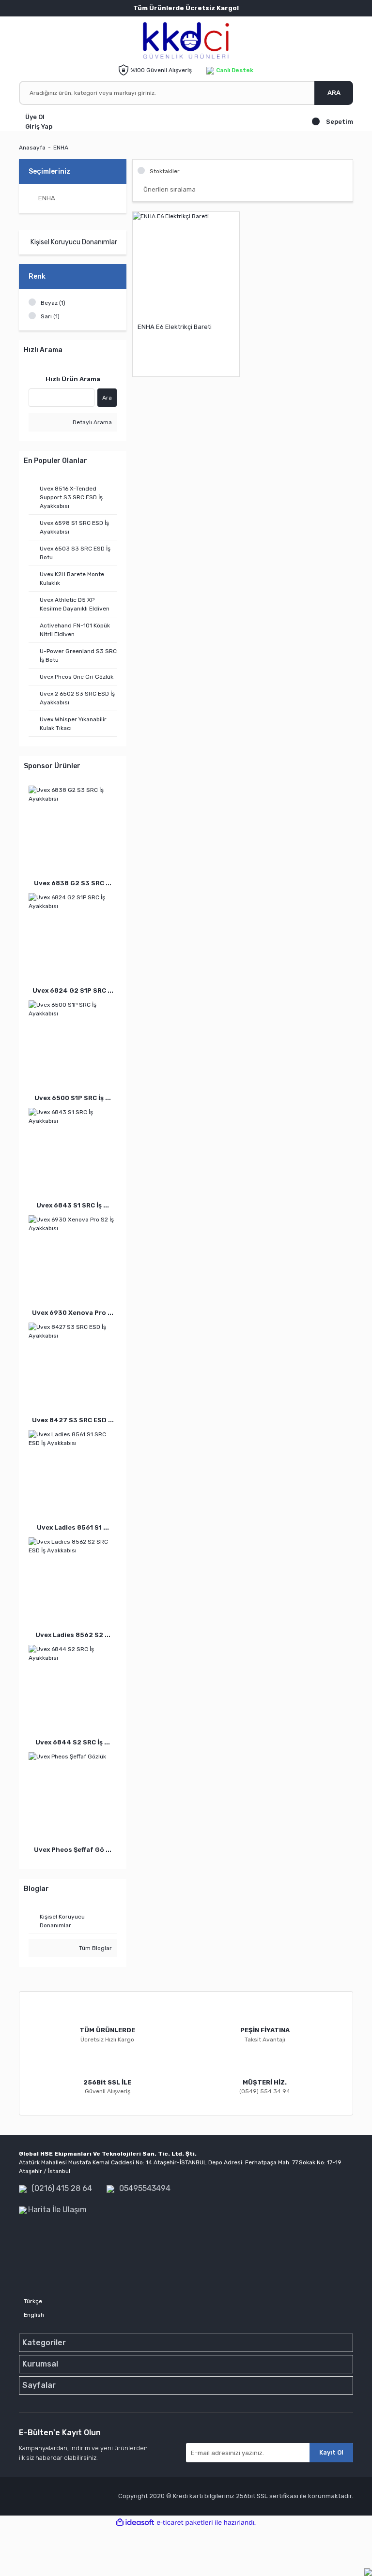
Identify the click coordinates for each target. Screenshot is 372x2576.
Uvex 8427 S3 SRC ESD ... (73, 1420)
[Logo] (186, 41)
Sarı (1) (50, 316)
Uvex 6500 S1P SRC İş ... (73, 1098)
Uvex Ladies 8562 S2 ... (73, 1635)
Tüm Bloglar (95, 1948)
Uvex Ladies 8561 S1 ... (73, 1527)
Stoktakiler (165, 171)
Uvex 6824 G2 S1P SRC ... (73, 990)
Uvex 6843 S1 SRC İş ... (73, 1205)
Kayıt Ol (331, 2452)
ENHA (61, 148)
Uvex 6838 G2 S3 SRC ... (73, 883)
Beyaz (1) (53, 303)
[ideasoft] (135, 2523)
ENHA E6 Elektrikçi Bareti (175, 327)
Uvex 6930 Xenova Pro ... (73, 1313)
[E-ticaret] (185, 2522)
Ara (107, 398)
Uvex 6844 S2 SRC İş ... (73, 1742)
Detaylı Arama (92, 422)
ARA (334, 93)
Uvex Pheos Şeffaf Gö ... (73, 1850)
